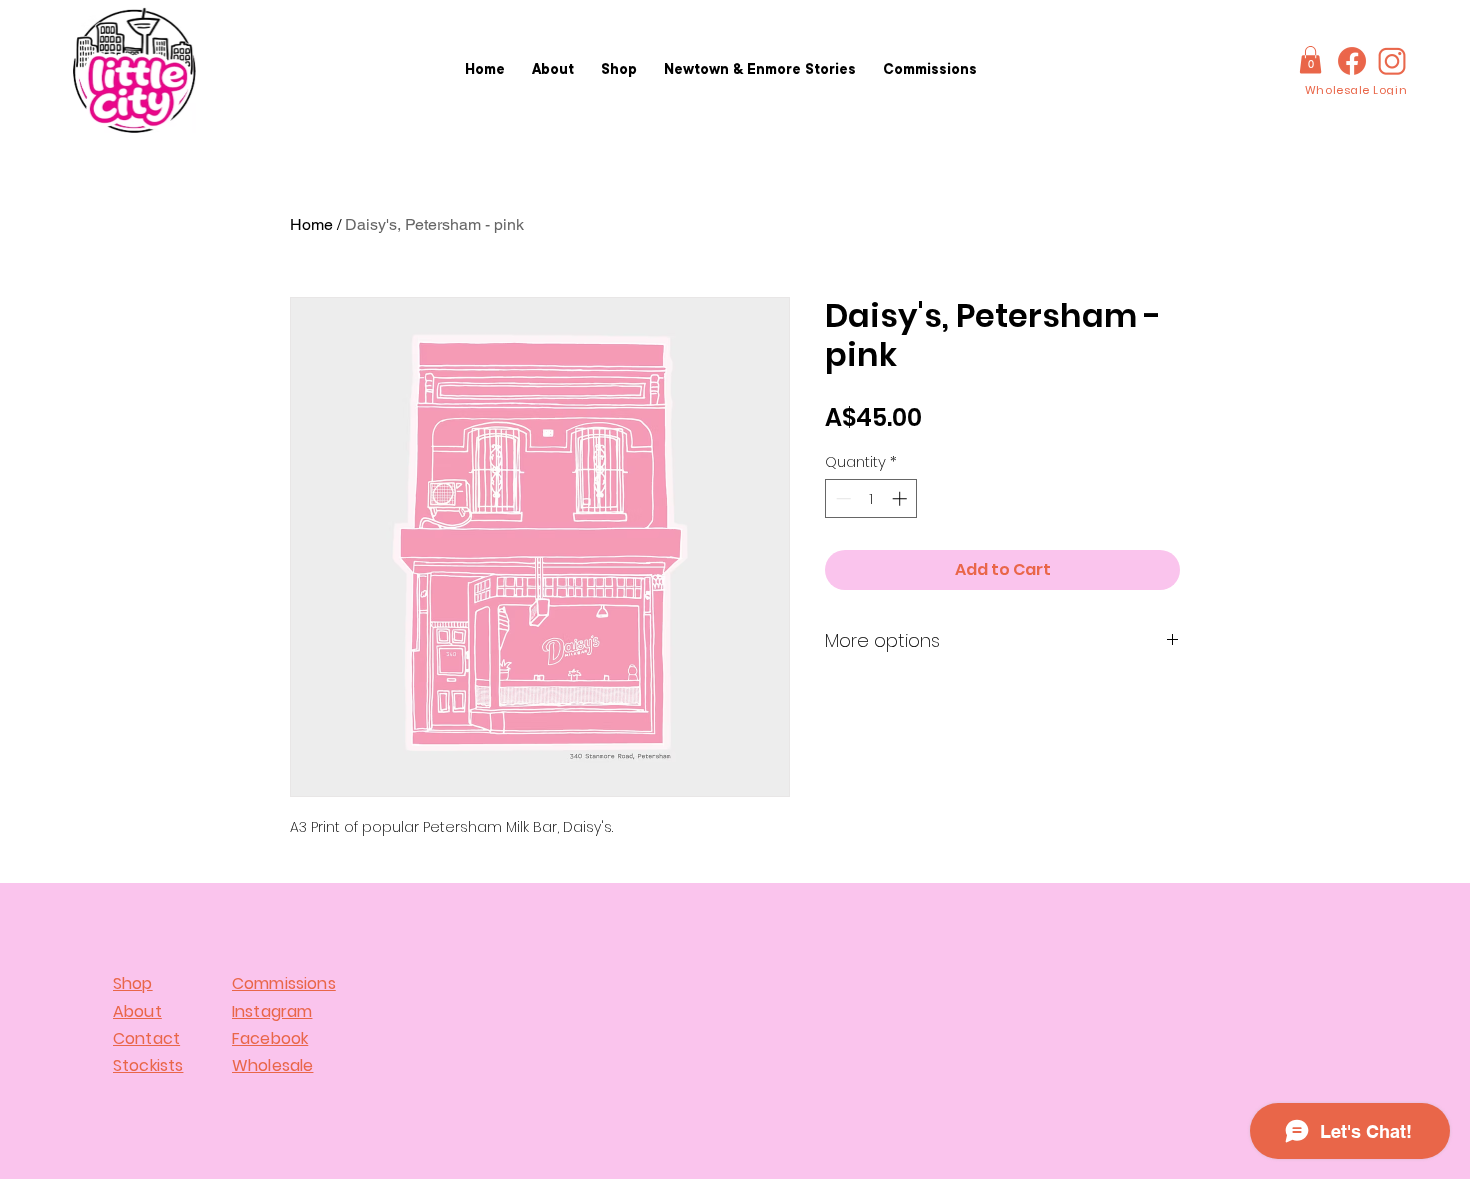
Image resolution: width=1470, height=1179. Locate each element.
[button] (1310, 59)
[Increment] (901, 498)
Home (311, 224)
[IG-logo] (1392, 61)
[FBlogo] (1352, 61)
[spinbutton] (871, 498)
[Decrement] (841, 498)
